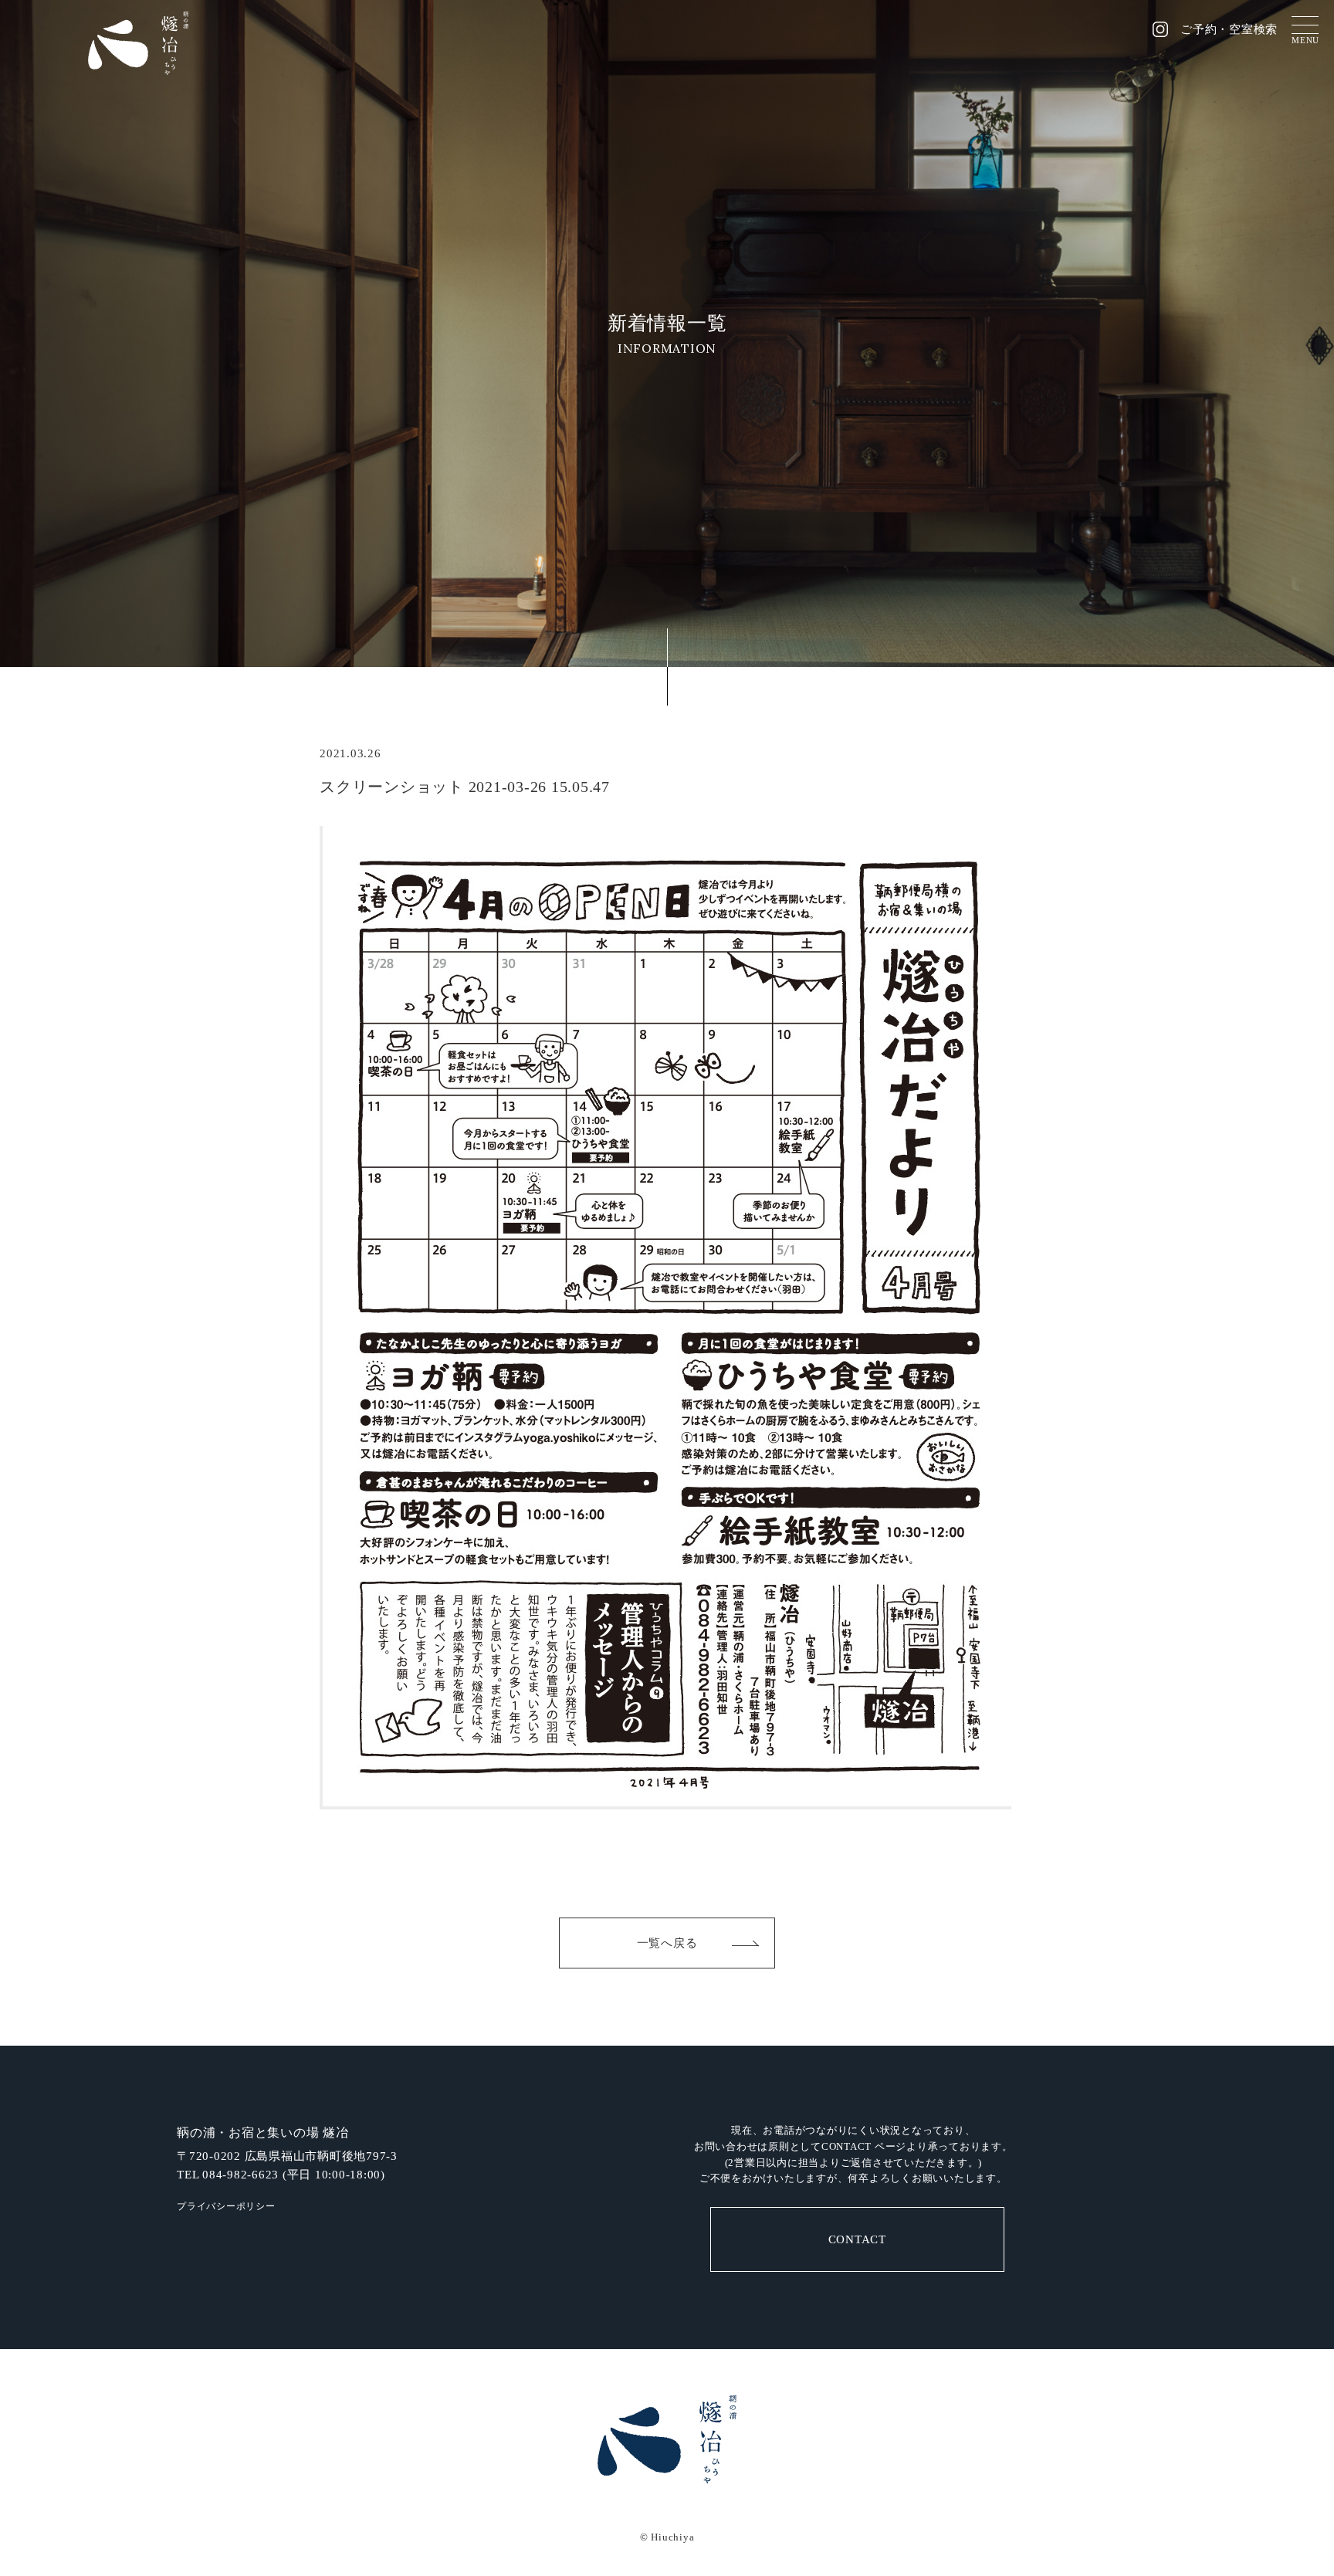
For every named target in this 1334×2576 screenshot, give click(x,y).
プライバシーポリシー (226, 2206)
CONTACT (857, 2239)
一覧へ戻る (667, 1943)
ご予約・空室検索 (1229, 30)
